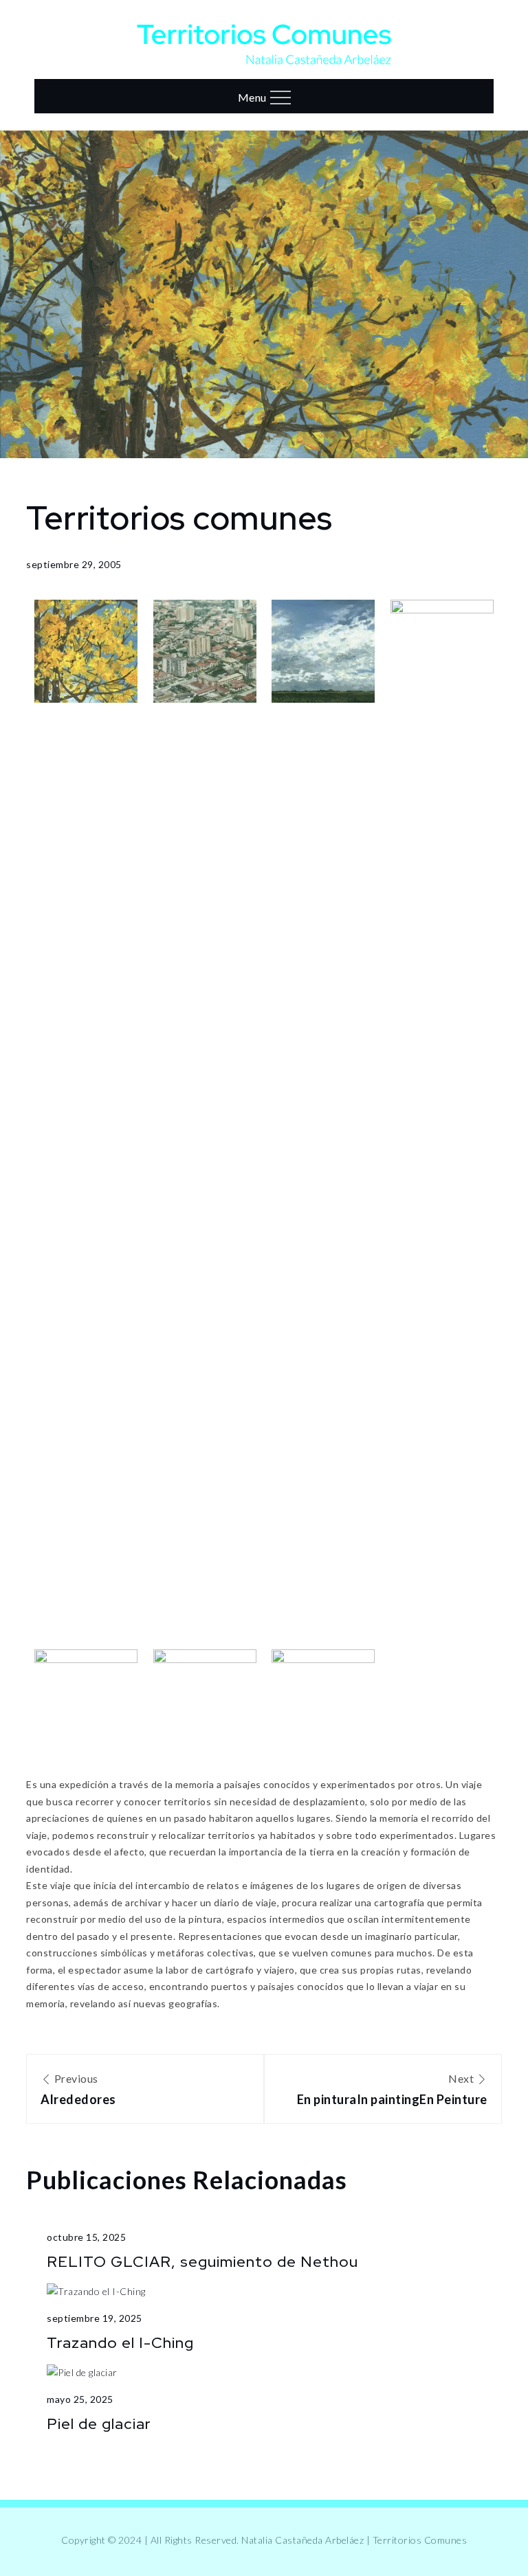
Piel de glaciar (99, 2424)
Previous (78, 2089)
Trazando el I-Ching (120, 2343)
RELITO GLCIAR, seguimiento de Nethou (202, 2262)
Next (392, 2089)
